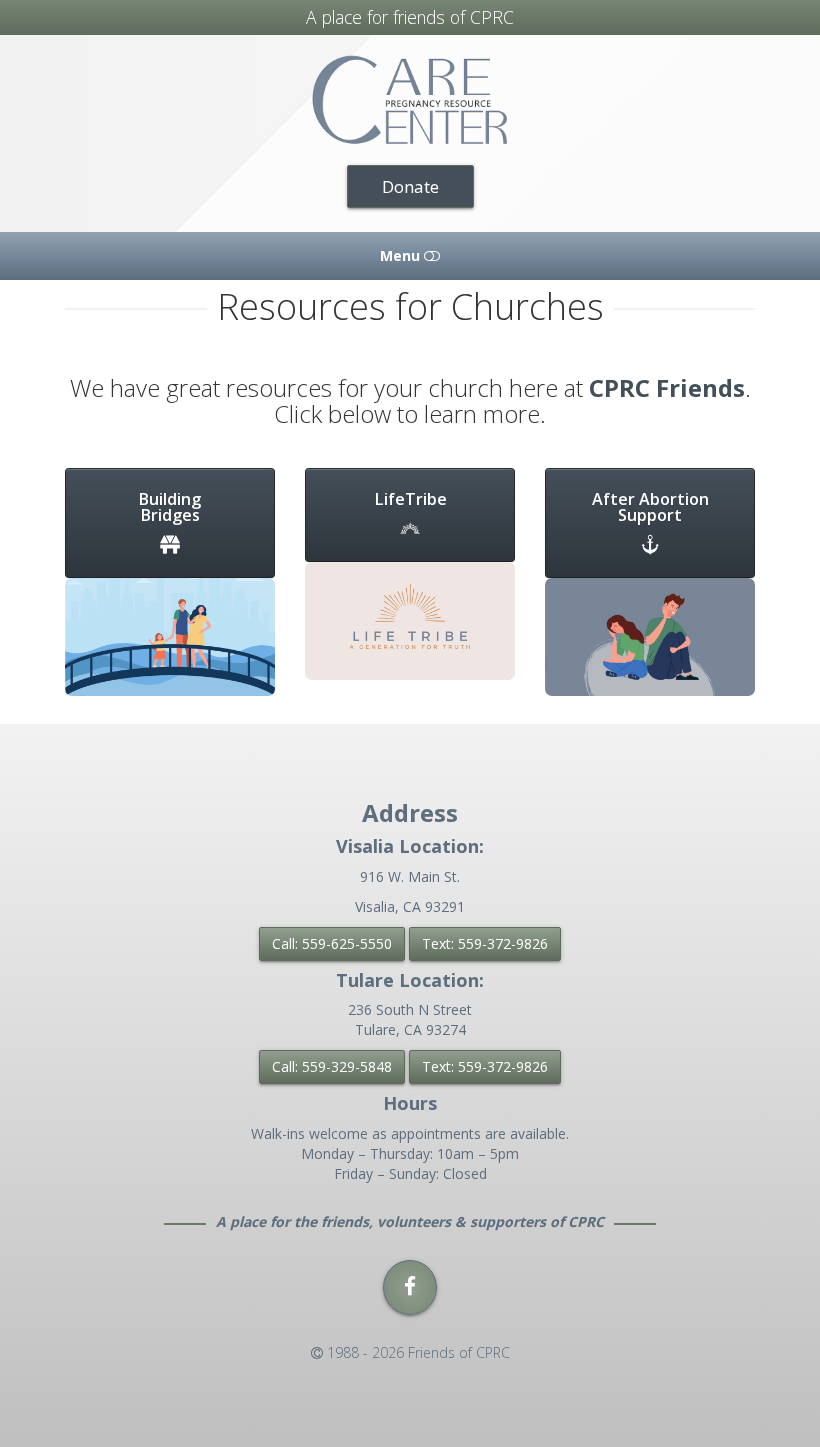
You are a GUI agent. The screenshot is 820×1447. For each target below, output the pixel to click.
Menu (402, 255)
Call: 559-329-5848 (332, 1066)
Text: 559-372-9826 (485, 943)
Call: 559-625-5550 (332, 943)
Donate (410, 186)
